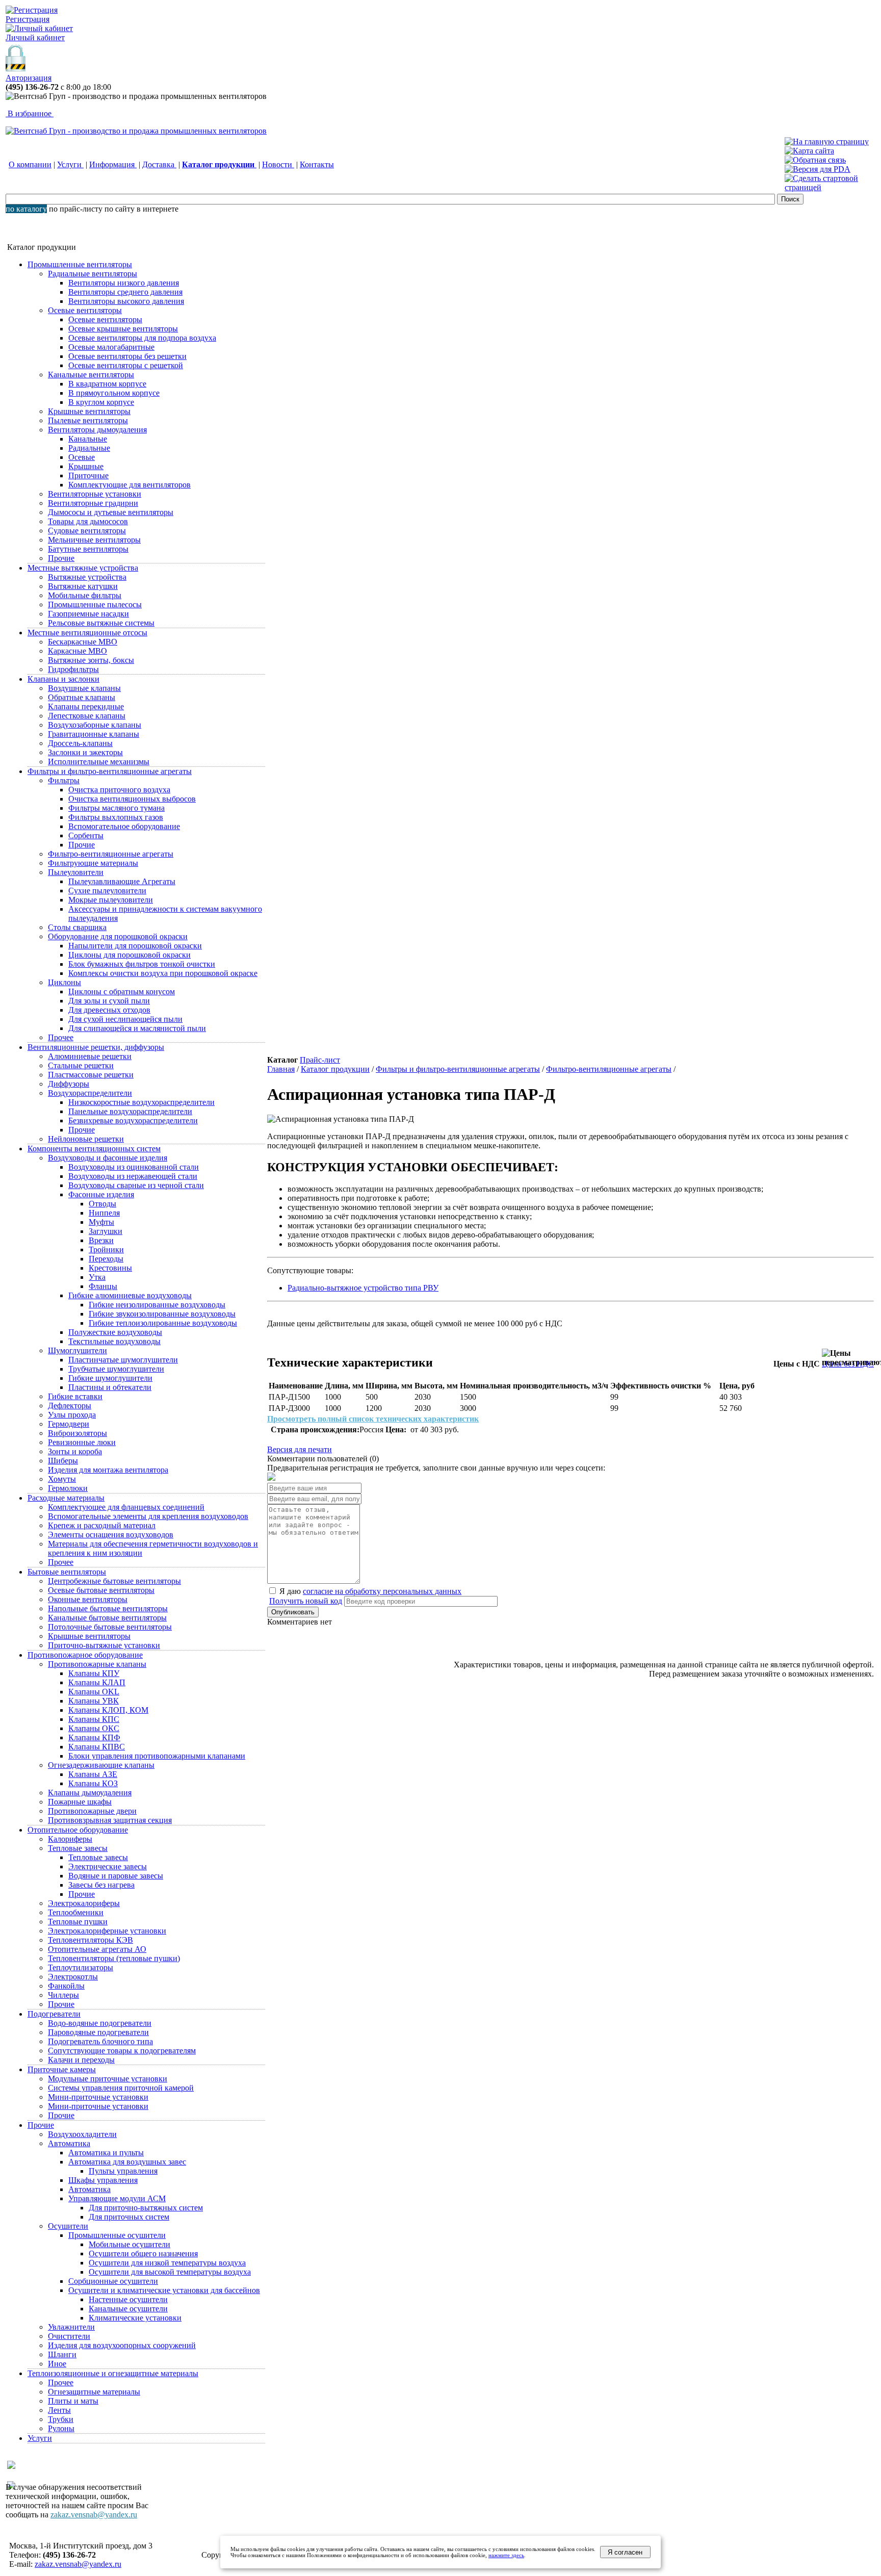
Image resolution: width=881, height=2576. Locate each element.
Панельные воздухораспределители (130, 1111)
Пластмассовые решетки (91, 1075)
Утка (97, 1277)
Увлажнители (71, 2327)
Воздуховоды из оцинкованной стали (134, 1167)
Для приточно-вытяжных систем (146, 2208)
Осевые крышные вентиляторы (123, 329)
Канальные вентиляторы (91, 375)
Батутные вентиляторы (88, 549)
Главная (281, 1069)
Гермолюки (68, 1488)
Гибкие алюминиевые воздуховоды (130, 1295)
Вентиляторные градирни (93, 503)
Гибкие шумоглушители (110, 1378)
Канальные (88, 439)
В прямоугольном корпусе (114, 393)
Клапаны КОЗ (93, 1783)
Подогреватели (54, 2014)
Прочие (61, 558)
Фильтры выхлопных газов (116, 817)
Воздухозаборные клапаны (95, 725)
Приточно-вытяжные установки (104, 1645)
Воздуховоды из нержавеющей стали (133, 1176)
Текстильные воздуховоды (114, 1341)
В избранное (30, 113)
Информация (113, 164)
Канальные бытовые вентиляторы (107, 1618)
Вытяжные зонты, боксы (91, 660)
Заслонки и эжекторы (85, 752)
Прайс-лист (320, 1060)
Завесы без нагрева (101, 1885)
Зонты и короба (75, 1451)
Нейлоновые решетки (86, 1139)
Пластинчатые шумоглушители (123, 1360)
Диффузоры (69, 1084)
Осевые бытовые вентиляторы (101, 1590)
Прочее (61, 1037)
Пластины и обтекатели (110, 1387)
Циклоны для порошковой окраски (129, 955)
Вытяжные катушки (83, 586)
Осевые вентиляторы (85, 310)
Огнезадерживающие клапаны (101, 1765)
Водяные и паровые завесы (116, 1876)
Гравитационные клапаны (94, 734)
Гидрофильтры (73, 669)
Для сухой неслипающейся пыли (125, 1019)
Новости (278, 164)
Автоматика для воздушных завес (127, 2162)
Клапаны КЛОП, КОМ (108, 1710)
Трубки (61, 2419)
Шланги (62, 2354)
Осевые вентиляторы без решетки (127, 356)
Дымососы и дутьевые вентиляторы (111, 512)
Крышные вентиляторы (89, 411)
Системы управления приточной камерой (121, 2088)
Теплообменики (76, 1912)
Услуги (70, 164)
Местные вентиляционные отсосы (87, 633)
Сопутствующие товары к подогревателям (122, 2051)
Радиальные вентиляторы (93, 274)
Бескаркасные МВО (83, 642)
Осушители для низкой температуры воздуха (167, 2263)
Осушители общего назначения (143, 2253)
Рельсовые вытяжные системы (101, 623)
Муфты (101, 1222)
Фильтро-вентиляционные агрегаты (111, 854)
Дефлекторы (70, 1406)
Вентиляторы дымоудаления (97, 430)
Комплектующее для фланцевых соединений (126, 1507)
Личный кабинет (35, 37)
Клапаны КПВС (97, 1747)
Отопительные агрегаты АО (97, 1949)
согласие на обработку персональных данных (382, 1591)
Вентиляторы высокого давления (126, 301)
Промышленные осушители (117, 2235)
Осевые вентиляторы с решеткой (126, 365)
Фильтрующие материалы (93, 863)
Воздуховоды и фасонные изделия (108, 1158)
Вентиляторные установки (95, 494)
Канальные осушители (128, 2309)
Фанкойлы (66, 1986)
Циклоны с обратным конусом (122, 991)
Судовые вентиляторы (87, 531)
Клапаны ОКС (94, 1728)
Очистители (69, 2336)
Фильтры (64, 780)
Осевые (82, 457)
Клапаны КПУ (94, 1673)
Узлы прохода (72, 1415)
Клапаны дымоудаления (90, 1793)
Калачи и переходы (81, 2060)
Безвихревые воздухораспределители (133, 1120)
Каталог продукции (335, 1069)
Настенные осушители (128, 2299)
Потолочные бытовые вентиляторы (110, 1627)
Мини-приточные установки (98, 2097)
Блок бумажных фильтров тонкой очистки (142, 964)
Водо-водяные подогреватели (100, 2023)
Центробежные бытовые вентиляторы (114, 1581)
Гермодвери (69, 1424)
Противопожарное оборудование (85, 1655)
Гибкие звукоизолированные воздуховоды (162, 1314)
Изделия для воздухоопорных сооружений (122, 2345)
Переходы (106, 1259)
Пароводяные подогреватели (98, 2032)
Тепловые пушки (78, 1922)
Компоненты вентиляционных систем (94, 1149)
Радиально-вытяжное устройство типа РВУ (363, 1288)
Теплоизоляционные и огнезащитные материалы (113, 2373)
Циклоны (64, 982)
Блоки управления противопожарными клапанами (157, 1756)
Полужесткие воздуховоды (115, 1332)
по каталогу (26, 209)
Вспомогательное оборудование (124, 826)
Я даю (369, 1591)
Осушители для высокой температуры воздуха (170, 2272)
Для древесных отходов (109, 1010)
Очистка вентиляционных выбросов (132, 799)
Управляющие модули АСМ (117, 2198)
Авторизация (29, 78)
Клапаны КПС (94, 1719)
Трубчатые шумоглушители (116, 1369)
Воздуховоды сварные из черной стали (136, 1185)
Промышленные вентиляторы (80, 264)
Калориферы (70, 1839)
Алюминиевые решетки (90, 1056)
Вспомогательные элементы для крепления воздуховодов (148, 1516)
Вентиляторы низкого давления (124, 283)
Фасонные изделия (101, 1194)
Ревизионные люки (82, 1442)
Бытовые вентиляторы (67, 1572)
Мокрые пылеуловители (111, 900)
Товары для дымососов (88, 521)
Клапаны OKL (94, 1692)
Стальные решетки (81, 1065)
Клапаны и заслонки (63, 679)
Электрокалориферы (84, 1903)
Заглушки (106, 1231)
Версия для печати (300, 1449)
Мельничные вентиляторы (94, 540)
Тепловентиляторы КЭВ (90, 1940)
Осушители (68, 2226)
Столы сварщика (77, 927)
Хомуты (62, 1479)
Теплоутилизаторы (81, 1967)
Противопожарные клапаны (97, 1664)
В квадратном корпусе (107, 384)
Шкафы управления (103, 2180)
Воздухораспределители (90, 1093)
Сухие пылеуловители (107, 891)
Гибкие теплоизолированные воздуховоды (163, 1323)
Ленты (59, 2410)
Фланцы (103, 1286)
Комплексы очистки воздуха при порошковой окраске (163, 973)
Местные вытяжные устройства (83, 568)
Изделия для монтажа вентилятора (108, 1470)
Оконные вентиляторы (88, 1599)
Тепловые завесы (78, 1848)
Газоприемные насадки (88, 614)
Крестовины (110, 1268)
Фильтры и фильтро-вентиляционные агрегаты (110, 771)
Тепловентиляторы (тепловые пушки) (114, 1958)
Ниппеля (104, 1213)
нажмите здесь (506, 2555)
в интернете (158, 209)
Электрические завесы (108, 1866)
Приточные (88, 475)
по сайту (120, 209)
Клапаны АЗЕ (93, 1774)
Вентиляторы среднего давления (125, 292)
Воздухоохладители (82, 2134)
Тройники (106, 1250)
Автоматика (69, 2143)
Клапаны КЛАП (97, 1682)
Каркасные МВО (77, 651)
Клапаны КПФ (94, 1737)
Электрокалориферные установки (107, 1931)
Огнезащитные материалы (94, 2392)
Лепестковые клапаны (87, 716)
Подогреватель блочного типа (100, 2041)
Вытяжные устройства (87, 577)
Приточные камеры (62, 2069)
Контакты (317, 164)
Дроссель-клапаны (80, 743)
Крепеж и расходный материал (102, 1525)
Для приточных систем (129, 2217)
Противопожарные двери (92, 1811)
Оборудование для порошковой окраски (118, 936)
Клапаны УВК (94, 1701)
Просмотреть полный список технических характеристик (373, 1419)
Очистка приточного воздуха (119, 790)
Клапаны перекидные (86, 706)
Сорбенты (86, 835)
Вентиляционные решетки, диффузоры (96, 1047)
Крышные (86, 466)
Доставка (159, 164)
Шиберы (63, 1461)
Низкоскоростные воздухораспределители (141, 1102)
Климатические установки (135, 2318)
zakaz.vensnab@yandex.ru (94, 2515)
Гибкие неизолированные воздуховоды (157, 1305)
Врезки (101, 1240)
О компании (30, 164)
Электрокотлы (73, 1977)
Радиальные (89, 448)
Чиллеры (63, 1995)
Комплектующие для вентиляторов (129, 485)
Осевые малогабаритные (111, 347)
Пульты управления (123, 2171)
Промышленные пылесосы (95, 604)
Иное (57, 2364)
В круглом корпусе (101, 402)
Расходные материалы (66, 1498)
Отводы (102, 1204)
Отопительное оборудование (78, 1830)
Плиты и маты (73, 2401)
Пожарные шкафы (80, 1802)
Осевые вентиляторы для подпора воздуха (142, 338)
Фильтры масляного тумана (116, 808)
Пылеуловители (76, 872)
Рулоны (61, 2428)
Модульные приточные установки (108, 2079)
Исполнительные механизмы (99, 762)
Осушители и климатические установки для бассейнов (164, 2290)
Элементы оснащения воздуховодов (111, 1535)
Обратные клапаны (82, 697)
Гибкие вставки (75, 1396)
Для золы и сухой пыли (109, 1001)
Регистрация (28, 19)
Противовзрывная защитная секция (110, 1820)
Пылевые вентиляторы (88, 420)
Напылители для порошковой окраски (135, 946)
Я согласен (625, 2552)
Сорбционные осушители (113, 2281)
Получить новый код (306, 1601)
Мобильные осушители (129, 2244)
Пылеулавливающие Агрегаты (122, 881)
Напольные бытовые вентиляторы (108, 1608)
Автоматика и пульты (106, 2153)
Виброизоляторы (77, 1433)
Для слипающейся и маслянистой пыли (137, 1028)
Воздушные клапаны (84, 688)
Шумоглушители (77, 1350)
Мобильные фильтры (85, 595)
